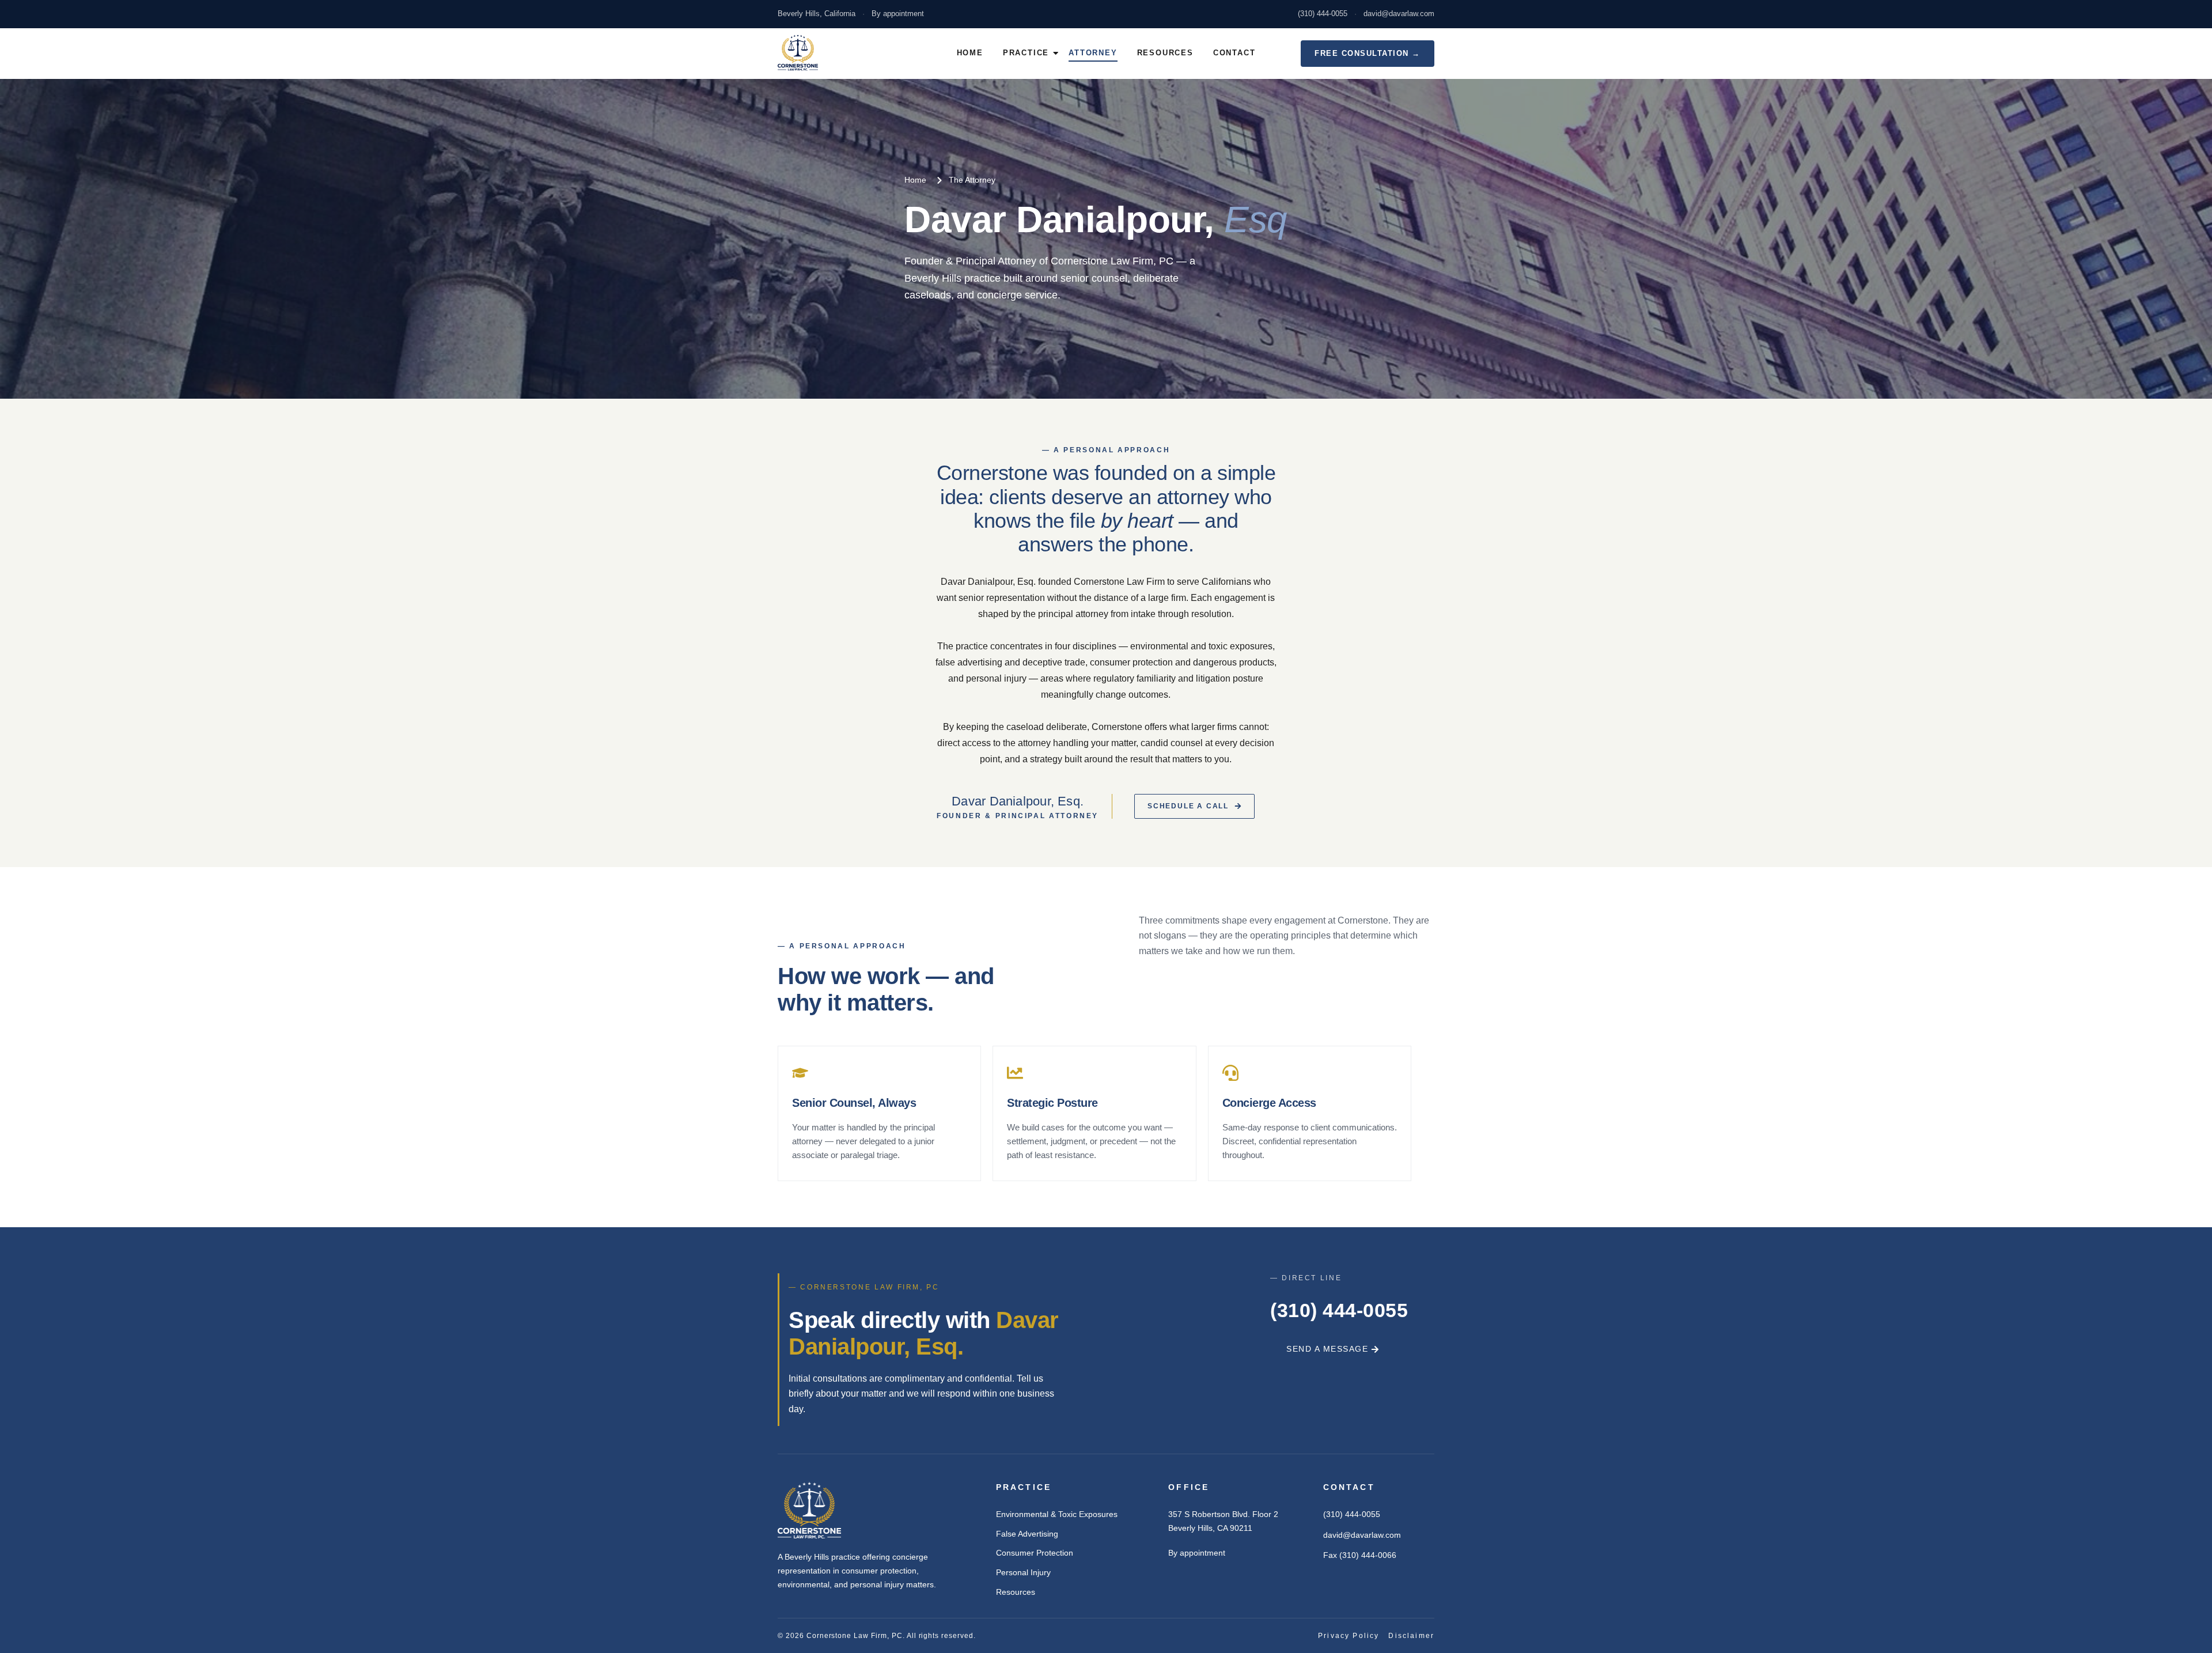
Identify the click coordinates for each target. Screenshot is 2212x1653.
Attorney (1093, 53)
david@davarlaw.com (1399, 14)
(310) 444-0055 (1323, 14)
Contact (1234, 53)
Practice (1026, 53)
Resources (1165, 53)
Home (970, 53)
